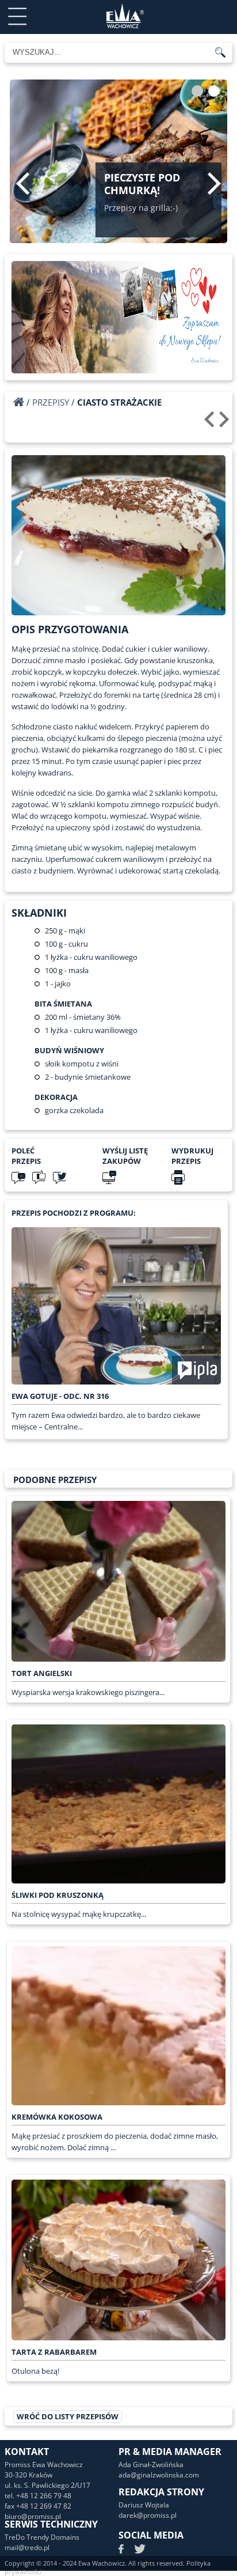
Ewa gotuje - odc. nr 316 (60, 1396)
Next (214, 183)
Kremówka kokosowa (57, 2117)
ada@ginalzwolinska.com (159, 2475)
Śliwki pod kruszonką (58, 1895)
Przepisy (51, 402)
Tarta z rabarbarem (54, 2352)
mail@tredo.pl (27, 2547)
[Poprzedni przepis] (211, 423)
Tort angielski (42, 1673)
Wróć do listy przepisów (68, 2416)
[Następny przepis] (226, 423)
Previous (23, 183)
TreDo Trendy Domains (42, 2537)
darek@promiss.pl (148, 2515)
